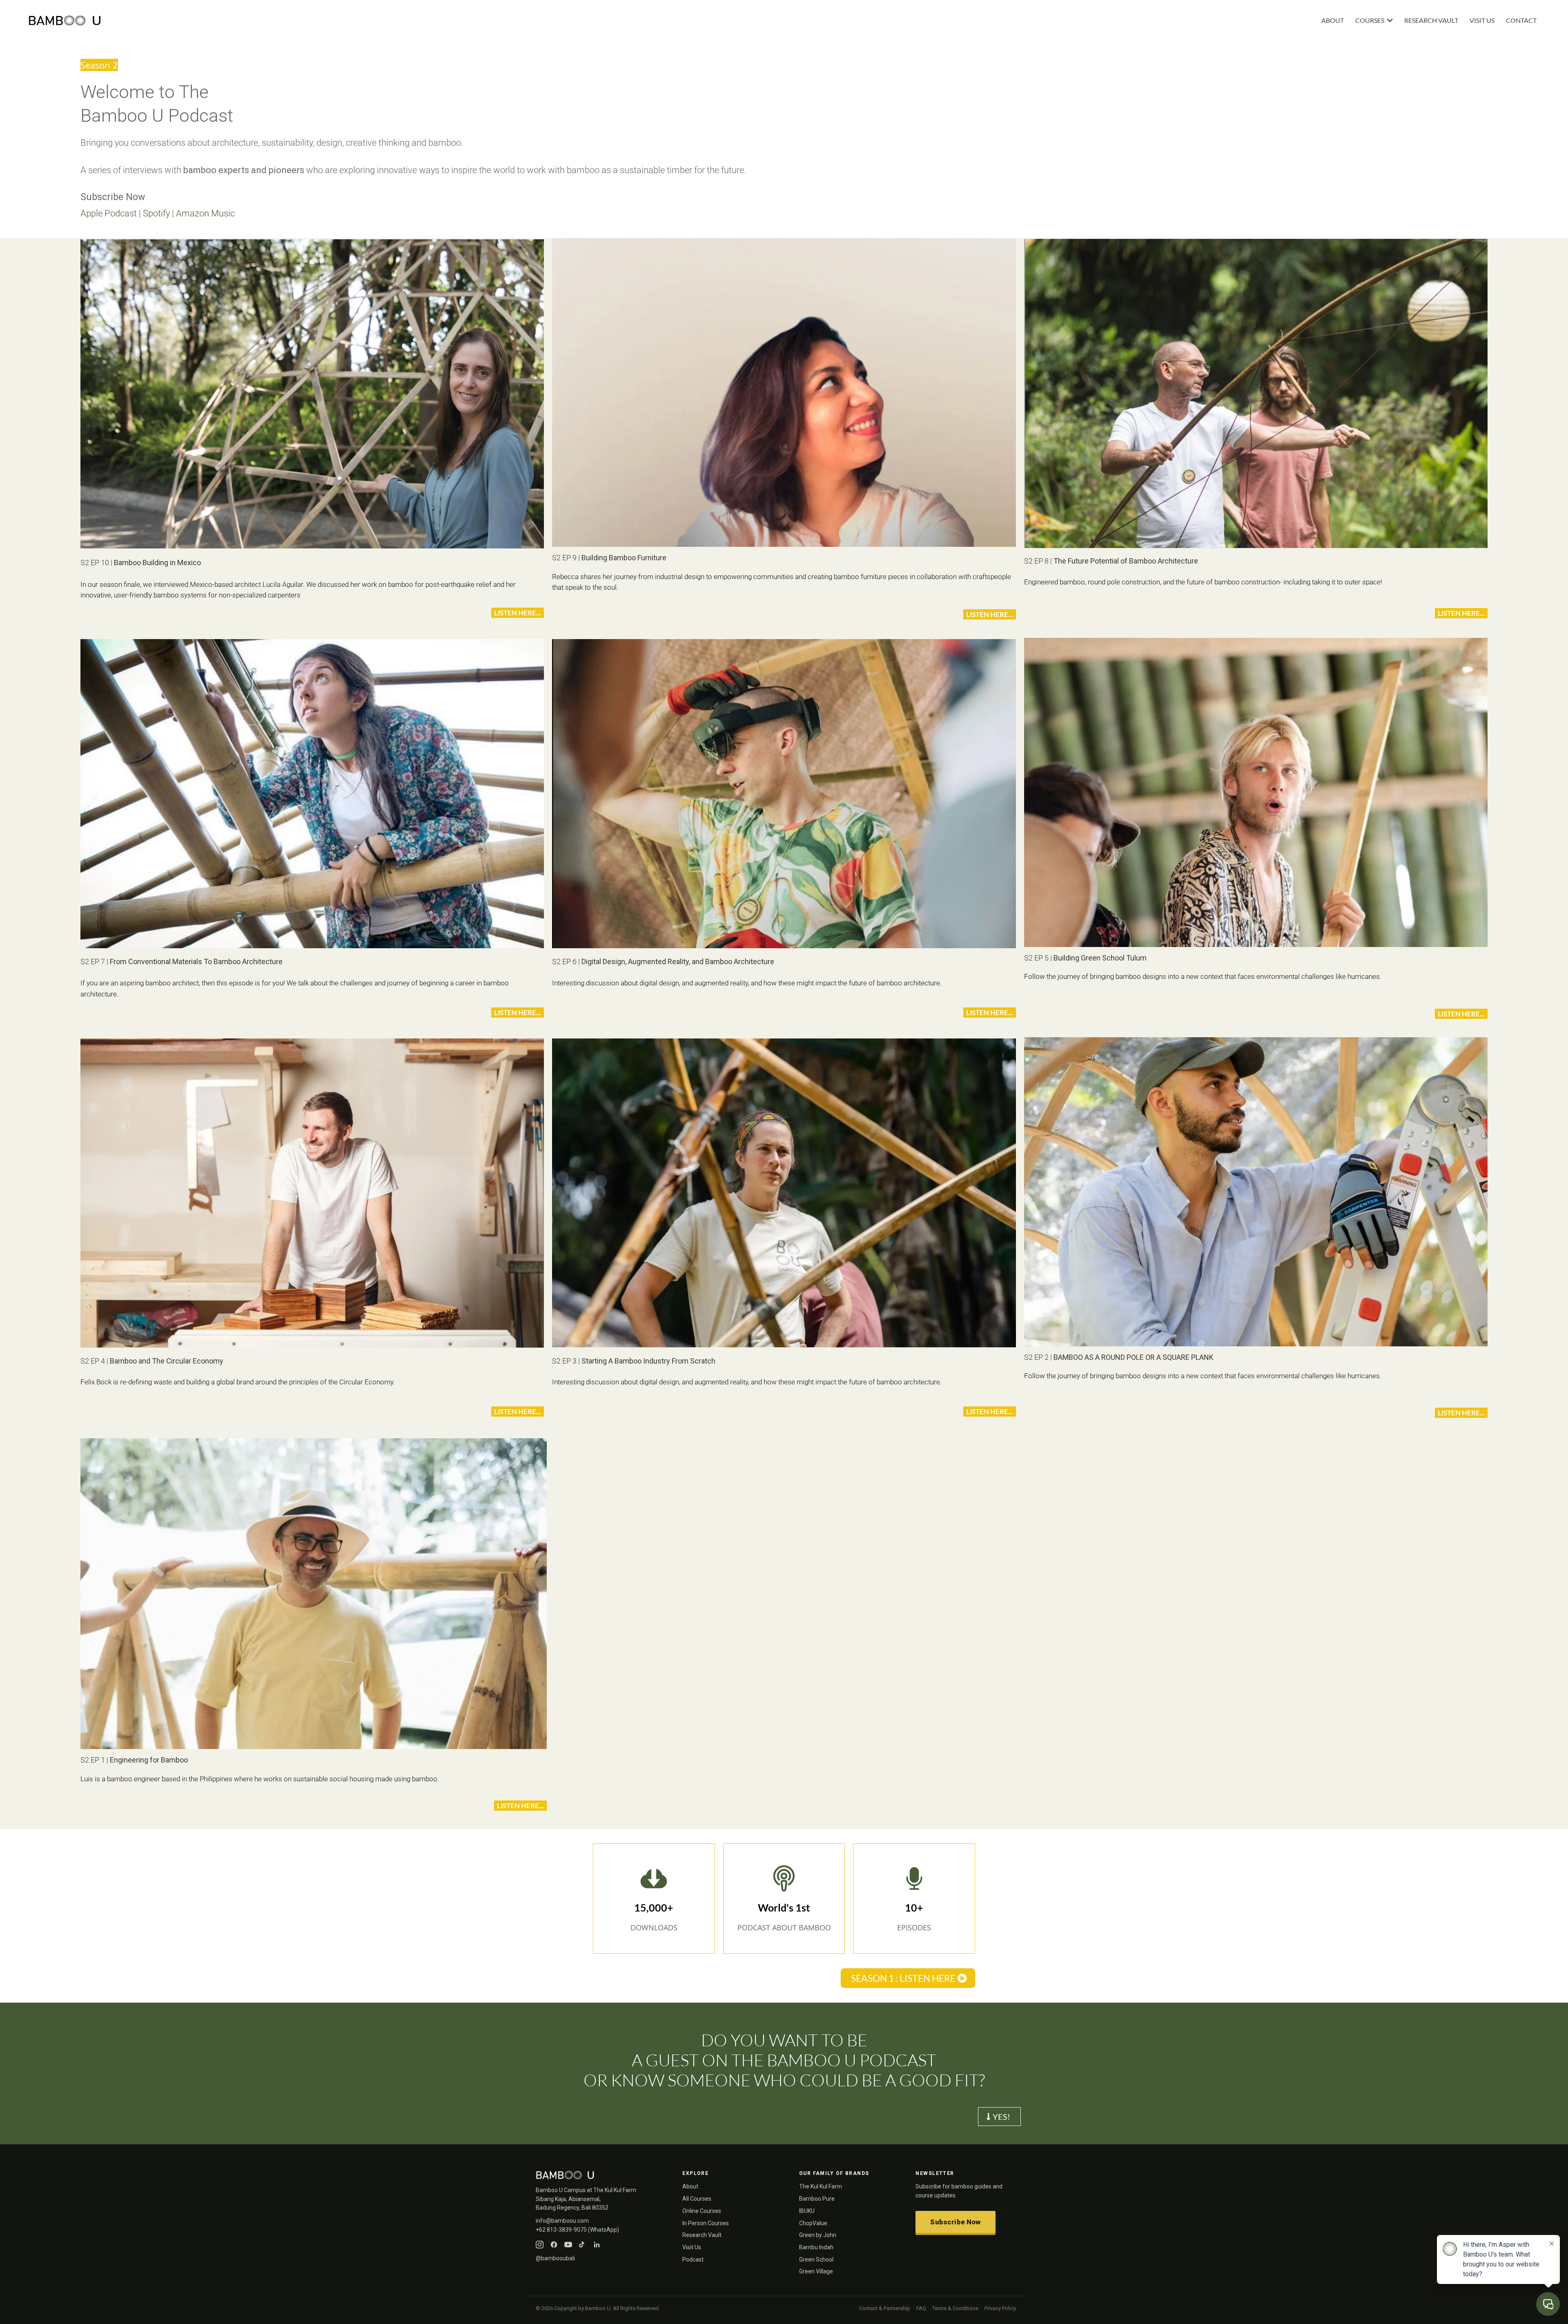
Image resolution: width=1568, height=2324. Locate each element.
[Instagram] (540, 2245)
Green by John (818, 2235)
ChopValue (813, 2223)
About (690, 2186)
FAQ (921, 2308)
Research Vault (702, 2235)
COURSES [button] (1370, 20)
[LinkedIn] (597, 2245)
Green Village (816, 2271)
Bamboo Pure (817, 2199)
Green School (816, 2259)
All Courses (697, 2199)
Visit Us (692, 2247)
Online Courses (702, 2211)
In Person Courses (706, 2223)
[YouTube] (568, 2245)
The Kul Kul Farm (821, 2186)
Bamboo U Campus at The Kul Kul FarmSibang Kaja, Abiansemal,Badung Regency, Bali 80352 (586, 2199)
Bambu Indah (816, 2247)
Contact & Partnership (885, 2308)
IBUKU (807, 2211)
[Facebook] (554, 2245)
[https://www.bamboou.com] (405, 21)
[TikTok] (582, 2245)
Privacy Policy (1000, 2308)
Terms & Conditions (955, 2308)
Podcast (693, 2259)
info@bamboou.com (562, 2221)
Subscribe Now (955, 2222)
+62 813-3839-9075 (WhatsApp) (577, 2230)
